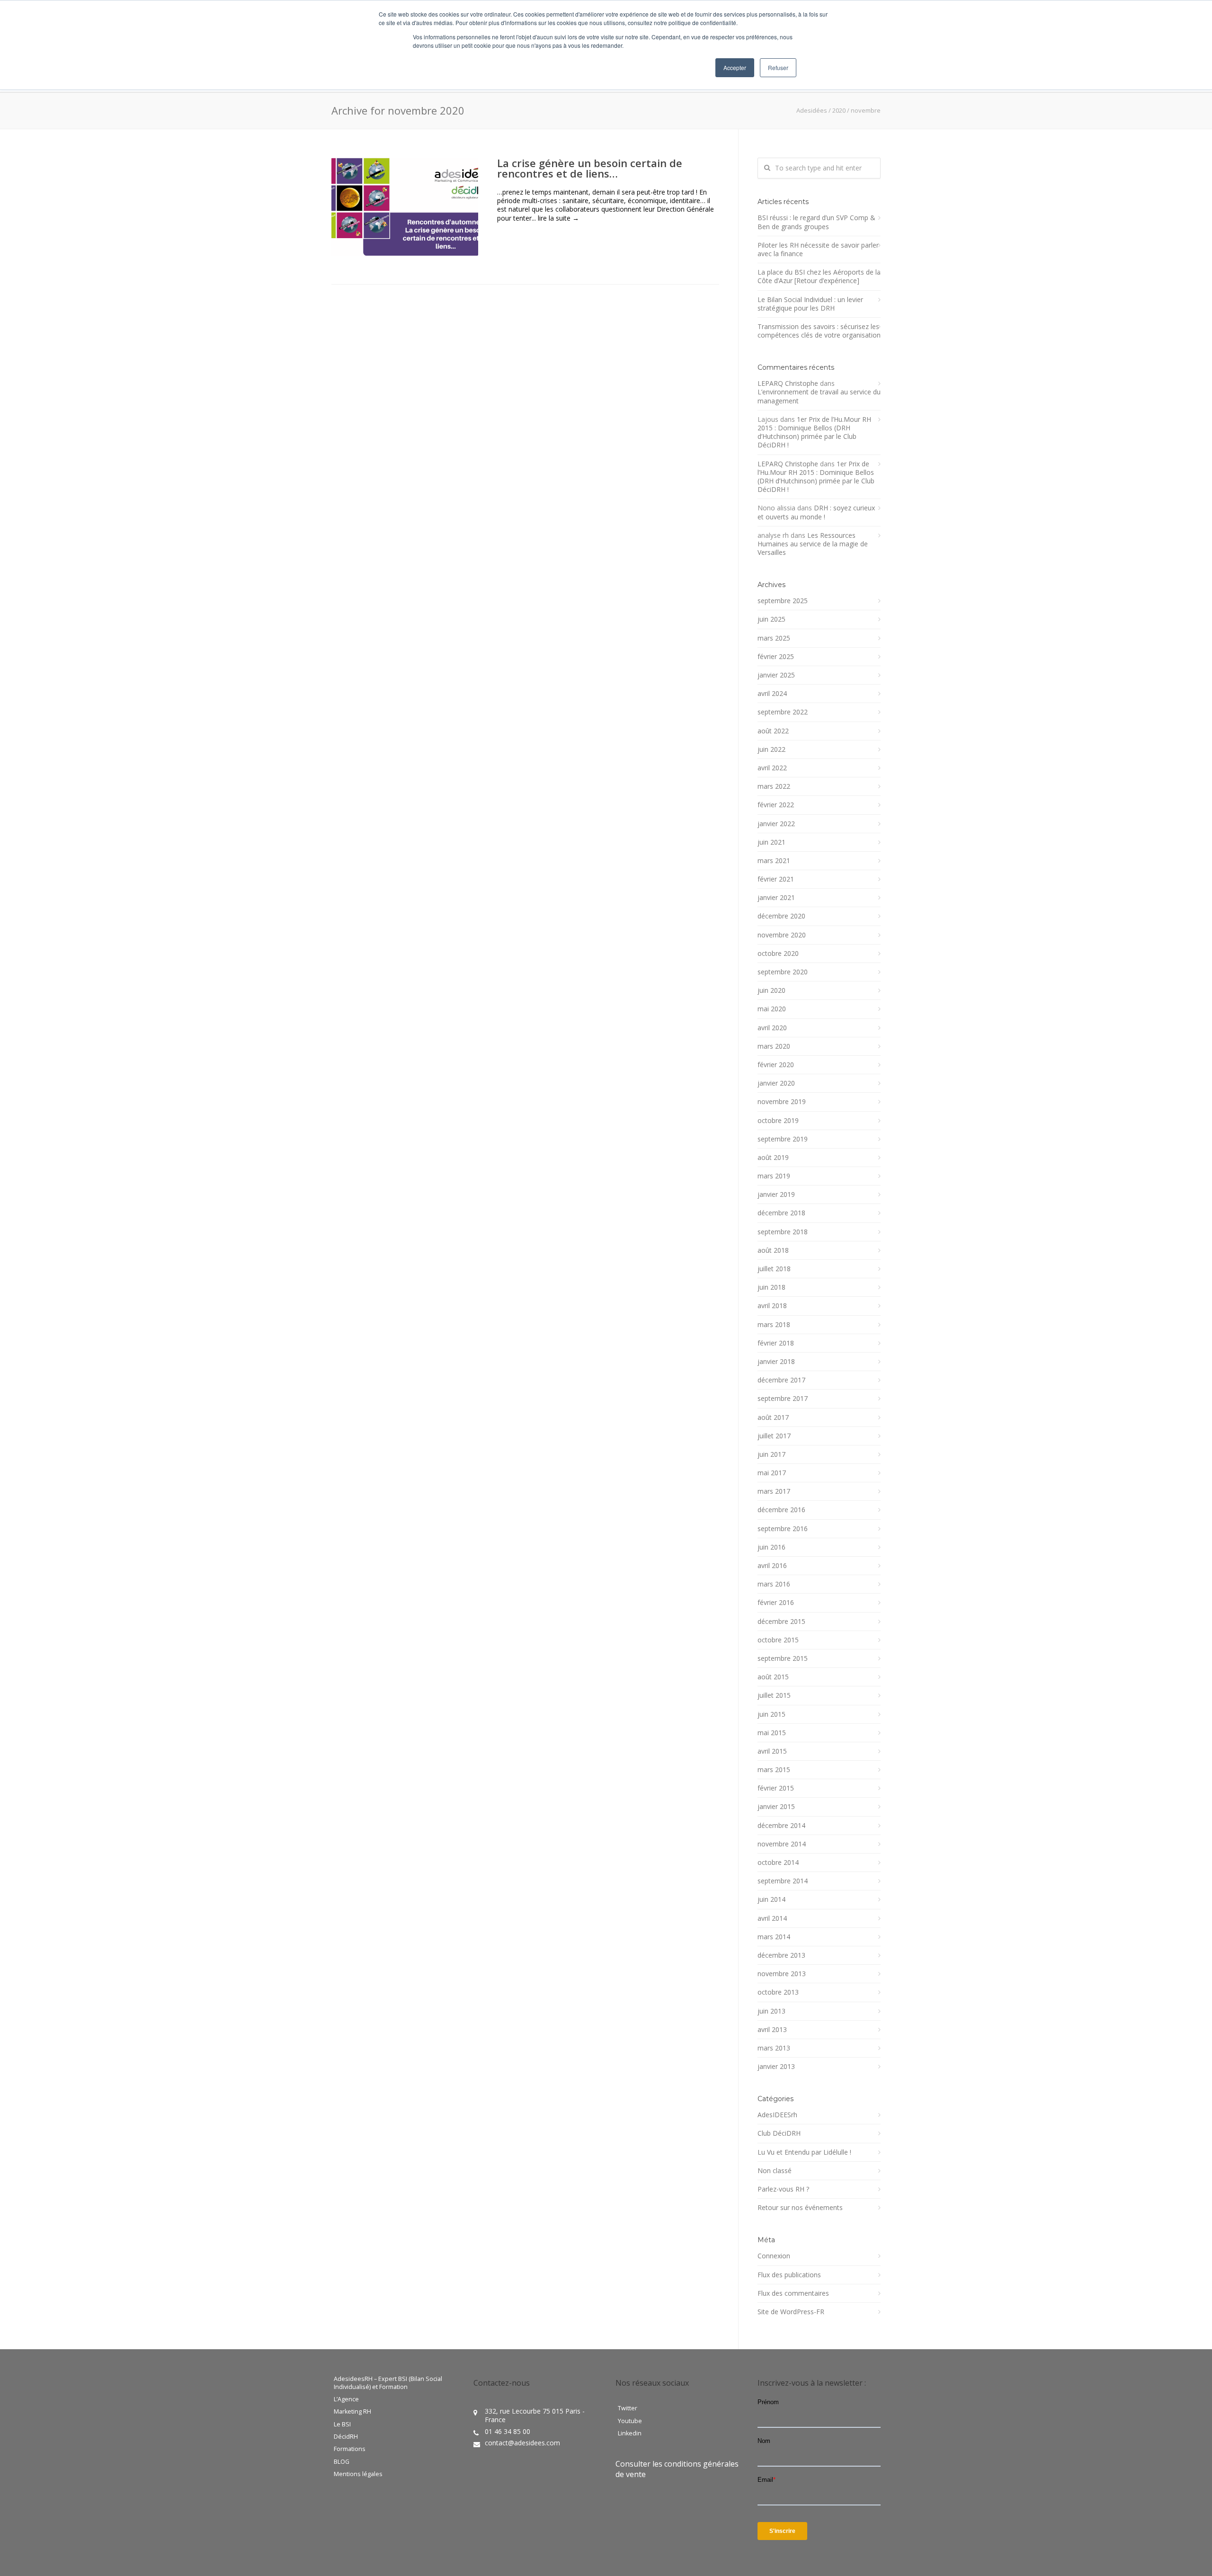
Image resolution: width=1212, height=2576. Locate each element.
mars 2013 (774, 2048)
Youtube (630, 2421)
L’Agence (346, 2399)
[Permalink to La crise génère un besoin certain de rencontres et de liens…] (405, 207)
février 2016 (776, 1603)
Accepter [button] (735, 67)
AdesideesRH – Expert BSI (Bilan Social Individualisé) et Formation (388, 2383)
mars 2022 (774, 786)
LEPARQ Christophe (788, 383)
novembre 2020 (782, 935)
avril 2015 (772, 1751)
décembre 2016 (781, 1510)
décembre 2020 (781, 916)
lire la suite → (558, 218)
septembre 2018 (783, 1232)
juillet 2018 (774, 1269)
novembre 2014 (782, 1844)
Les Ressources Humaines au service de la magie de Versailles (813, 544)
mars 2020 (774, 1046)
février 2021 (776, 879)
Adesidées (812, 110)
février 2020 (776, 1065)
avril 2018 (772, 1306)
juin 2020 (771, 990)
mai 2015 (772, 1733)
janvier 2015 (776, 1807)
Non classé (775, 2171)
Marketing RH (352, 2412)
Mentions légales (358, 2474)
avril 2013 (772, 2030)
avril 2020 (772, 1028)
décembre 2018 (781, 1213)
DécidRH (346, 2437)
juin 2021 (771, 842)
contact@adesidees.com (522, 2443)
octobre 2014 (778, 1863)
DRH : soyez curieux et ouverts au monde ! (816, 512)
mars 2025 (774, 638)
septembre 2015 (783, 1658)
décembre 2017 (781, 1380)
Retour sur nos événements (800, 2208)
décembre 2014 (781, 1826)
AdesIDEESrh (777, 2115)
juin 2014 (771, 1899)
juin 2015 (771, 1714)
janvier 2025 (776, 675)
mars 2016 (774, 1584)
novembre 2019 (782, 1102)
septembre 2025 (783, 601)
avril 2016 (772, 1566)
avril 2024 (772, 694)
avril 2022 (772, 768)
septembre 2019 (783, 1139)
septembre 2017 (783, 1399)
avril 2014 (772, 1918)
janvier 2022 (776, 824)
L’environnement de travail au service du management (819, 396)
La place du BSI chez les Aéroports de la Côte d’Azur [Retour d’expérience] (819, 276)
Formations (350, 2449)
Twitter (628, 2408)
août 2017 (773, 1417)
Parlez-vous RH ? (783, 2189)
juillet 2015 (774, 1695)
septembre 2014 (783, 1881)
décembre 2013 (781, 1955)
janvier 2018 (776, 1362)
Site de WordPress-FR (791, 2312)
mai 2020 (772, 1009)
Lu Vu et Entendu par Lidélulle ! (804, 2152)
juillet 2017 (774, 1436)
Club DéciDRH (779, 2133)
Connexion (774, 2256)
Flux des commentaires (793, 2293)
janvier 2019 (776, 1194)
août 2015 (773, 1677)
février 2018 (776, 1343)
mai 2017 (772, 1473)
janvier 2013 (776, 2067)
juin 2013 (771, 2011)
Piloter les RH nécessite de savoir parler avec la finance (818, 250)
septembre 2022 (783, 712)
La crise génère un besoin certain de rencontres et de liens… (590, 168)
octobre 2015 (778, 1640)
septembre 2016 (783, 1529)
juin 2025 (771, 619)
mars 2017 (774, 1491)
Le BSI (342, 2424)
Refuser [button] (778, 67)
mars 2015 (774, 1770)
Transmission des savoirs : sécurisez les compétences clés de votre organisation (819, 331)
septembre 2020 (783, 972)
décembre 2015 (781, 1622)
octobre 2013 (778, 1992)
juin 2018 (771, 1287)
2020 (839, 110)
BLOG (342, 2462)
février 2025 (776, 657)
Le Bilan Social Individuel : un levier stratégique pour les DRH (810, 304)
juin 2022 (771, 749)
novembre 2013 (782, 1974)
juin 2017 (771, 1454)
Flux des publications (789, 2275)
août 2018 (773, 1250)
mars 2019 (774, 1176)
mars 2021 (774, 861)
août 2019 (773, 1158)
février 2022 (776, 805)
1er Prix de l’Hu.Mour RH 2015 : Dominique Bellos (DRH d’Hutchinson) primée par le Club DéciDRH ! (814, 432)
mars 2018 (774, 1325)
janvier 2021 (776, 898)
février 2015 (776, 1788)
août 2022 (773, 731)
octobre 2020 (778, 954)
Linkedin (630, 2433)
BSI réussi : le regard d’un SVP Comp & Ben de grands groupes (816, 222)
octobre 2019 (778, 1121)
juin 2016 (771, 1547)
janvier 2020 (776, 1083)
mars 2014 (774, 1937)
